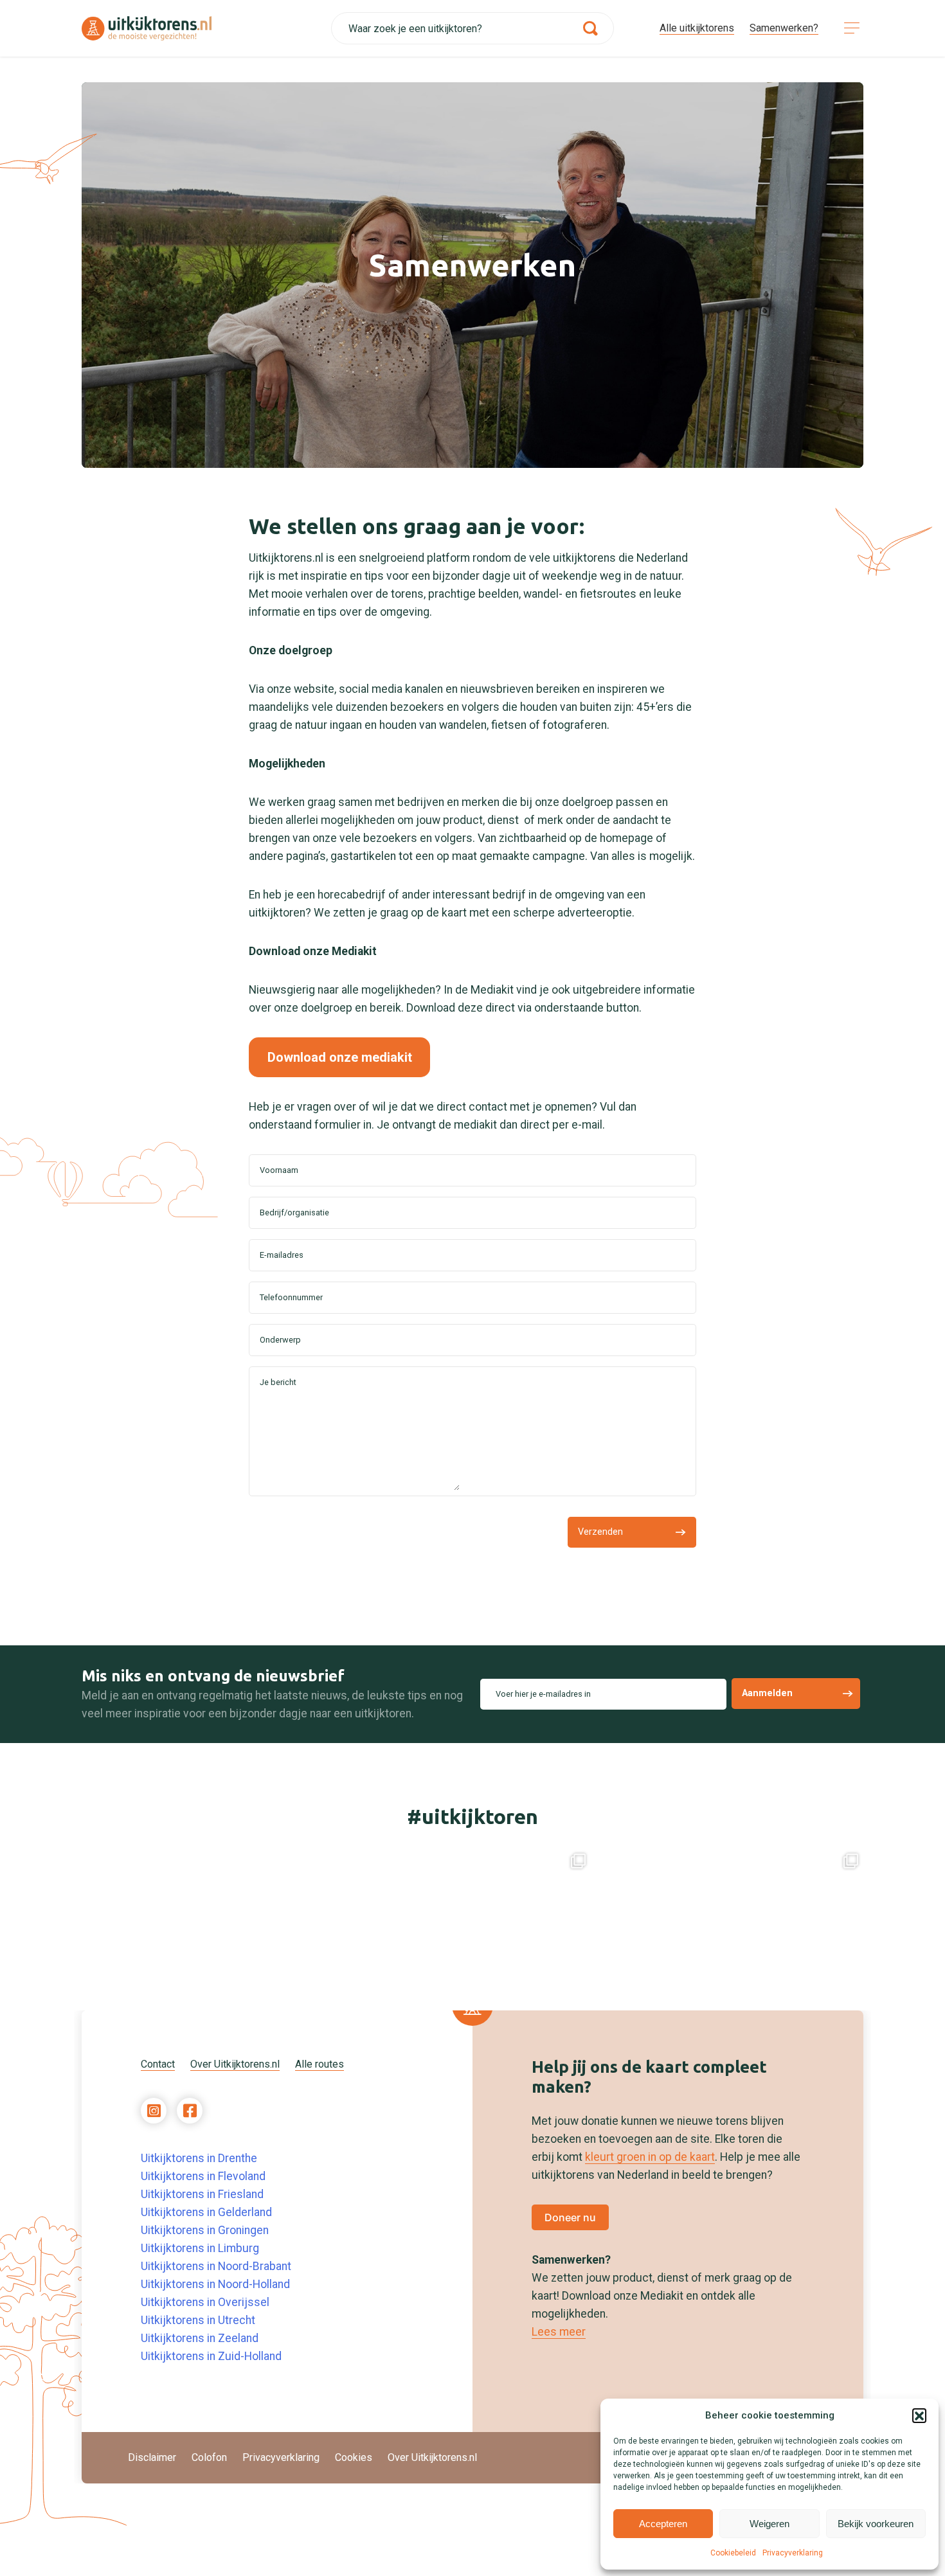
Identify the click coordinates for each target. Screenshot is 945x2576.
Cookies (354, 2457)
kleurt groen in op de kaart (650, 2157)
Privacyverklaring (793, 2553)
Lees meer (559, 2332)
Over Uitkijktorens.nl (235, 2064)
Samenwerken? (784, 28)
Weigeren (770, 2524)
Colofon (209, 2457)
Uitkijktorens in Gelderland (206, 2212)
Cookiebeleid (733, 2553)
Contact (158, 2064)
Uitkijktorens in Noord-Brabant (216, 2266)
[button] (919, 2415)
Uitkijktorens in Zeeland (200, 2338)
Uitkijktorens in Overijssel (205, 2302)
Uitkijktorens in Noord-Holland (215, 2284)
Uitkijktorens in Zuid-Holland (211, 2356)
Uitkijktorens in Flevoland (203, 2176)
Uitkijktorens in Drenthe (199, 2158)
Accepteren (663, 2524)
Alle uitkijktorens (697, 28)
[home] (206, 29)
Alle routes (319, 2064)
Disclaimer (152, 2457)
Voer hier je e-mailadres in (543, 1694)
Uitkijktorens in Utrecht (198, 2320)
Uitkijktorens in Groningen (205, 2230)
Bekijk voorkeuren (876, 2524)
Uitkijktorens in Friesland (202, 2194)
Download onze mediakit (340, 1057)
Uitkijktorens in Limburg (200, 2248)
